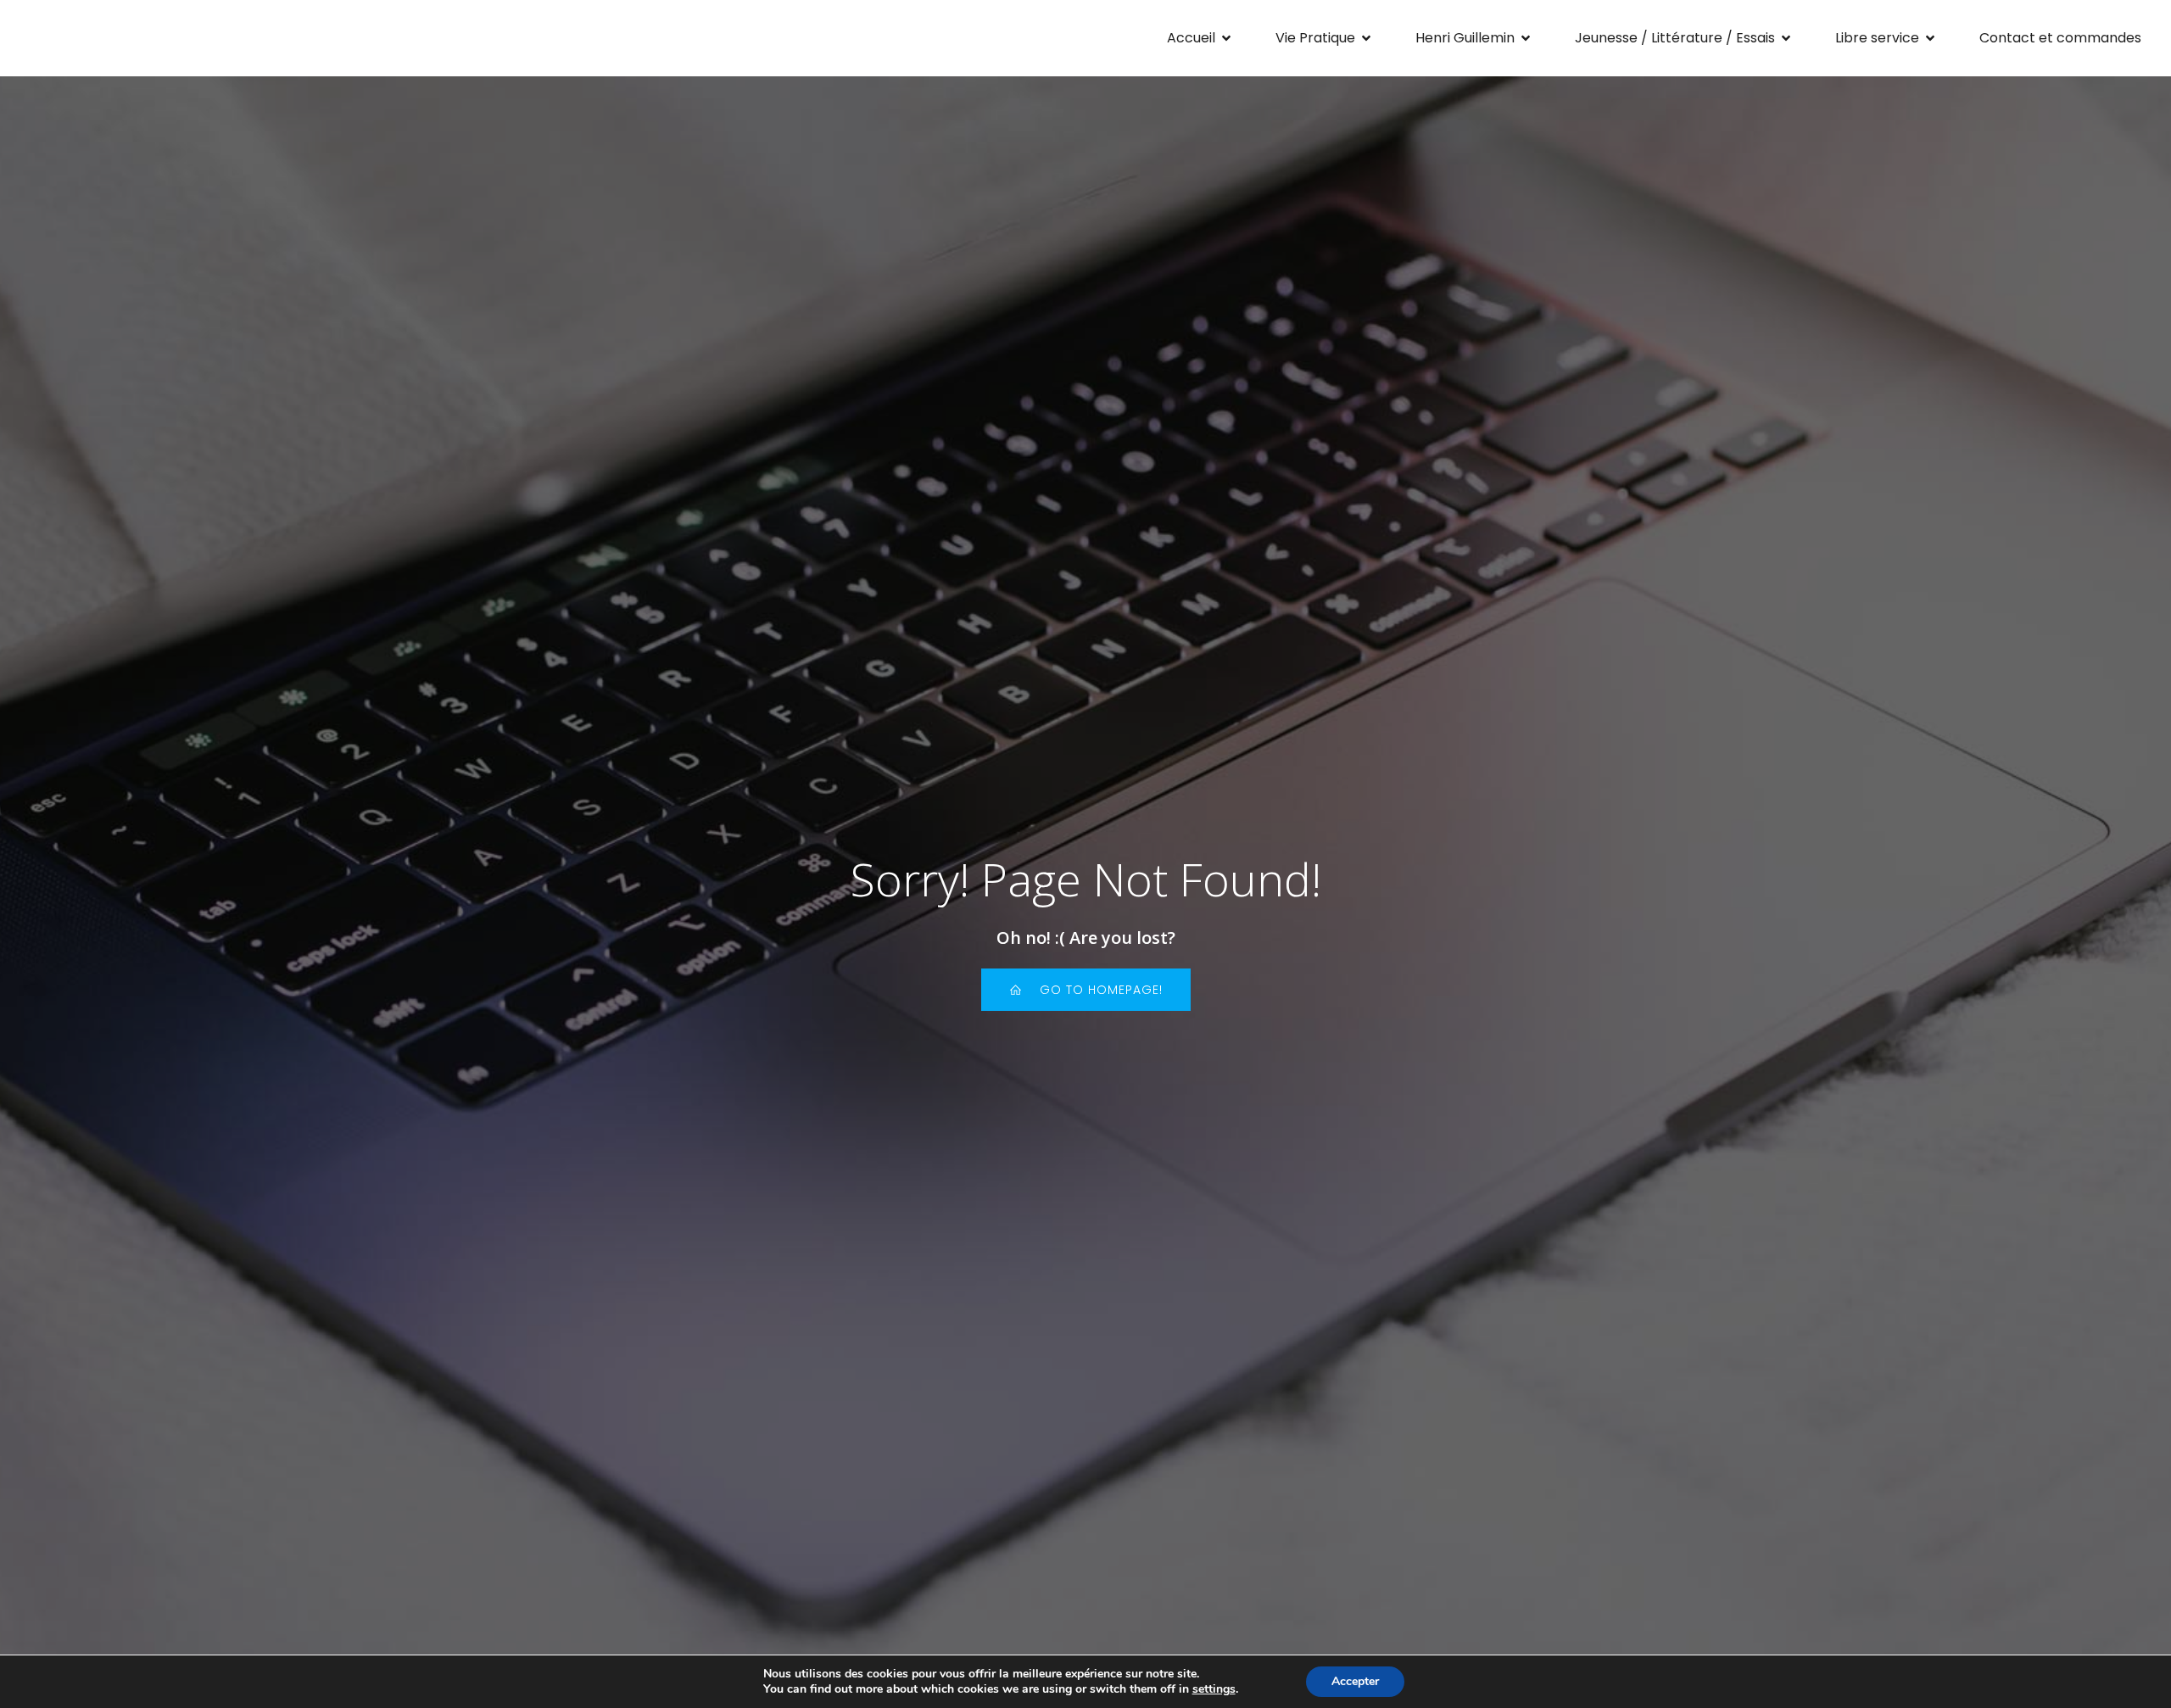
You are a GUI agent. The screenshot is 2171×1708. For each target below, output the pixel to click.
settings (1214, 1689)
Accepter (1355, 1681)
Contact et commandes (2060, 38)
